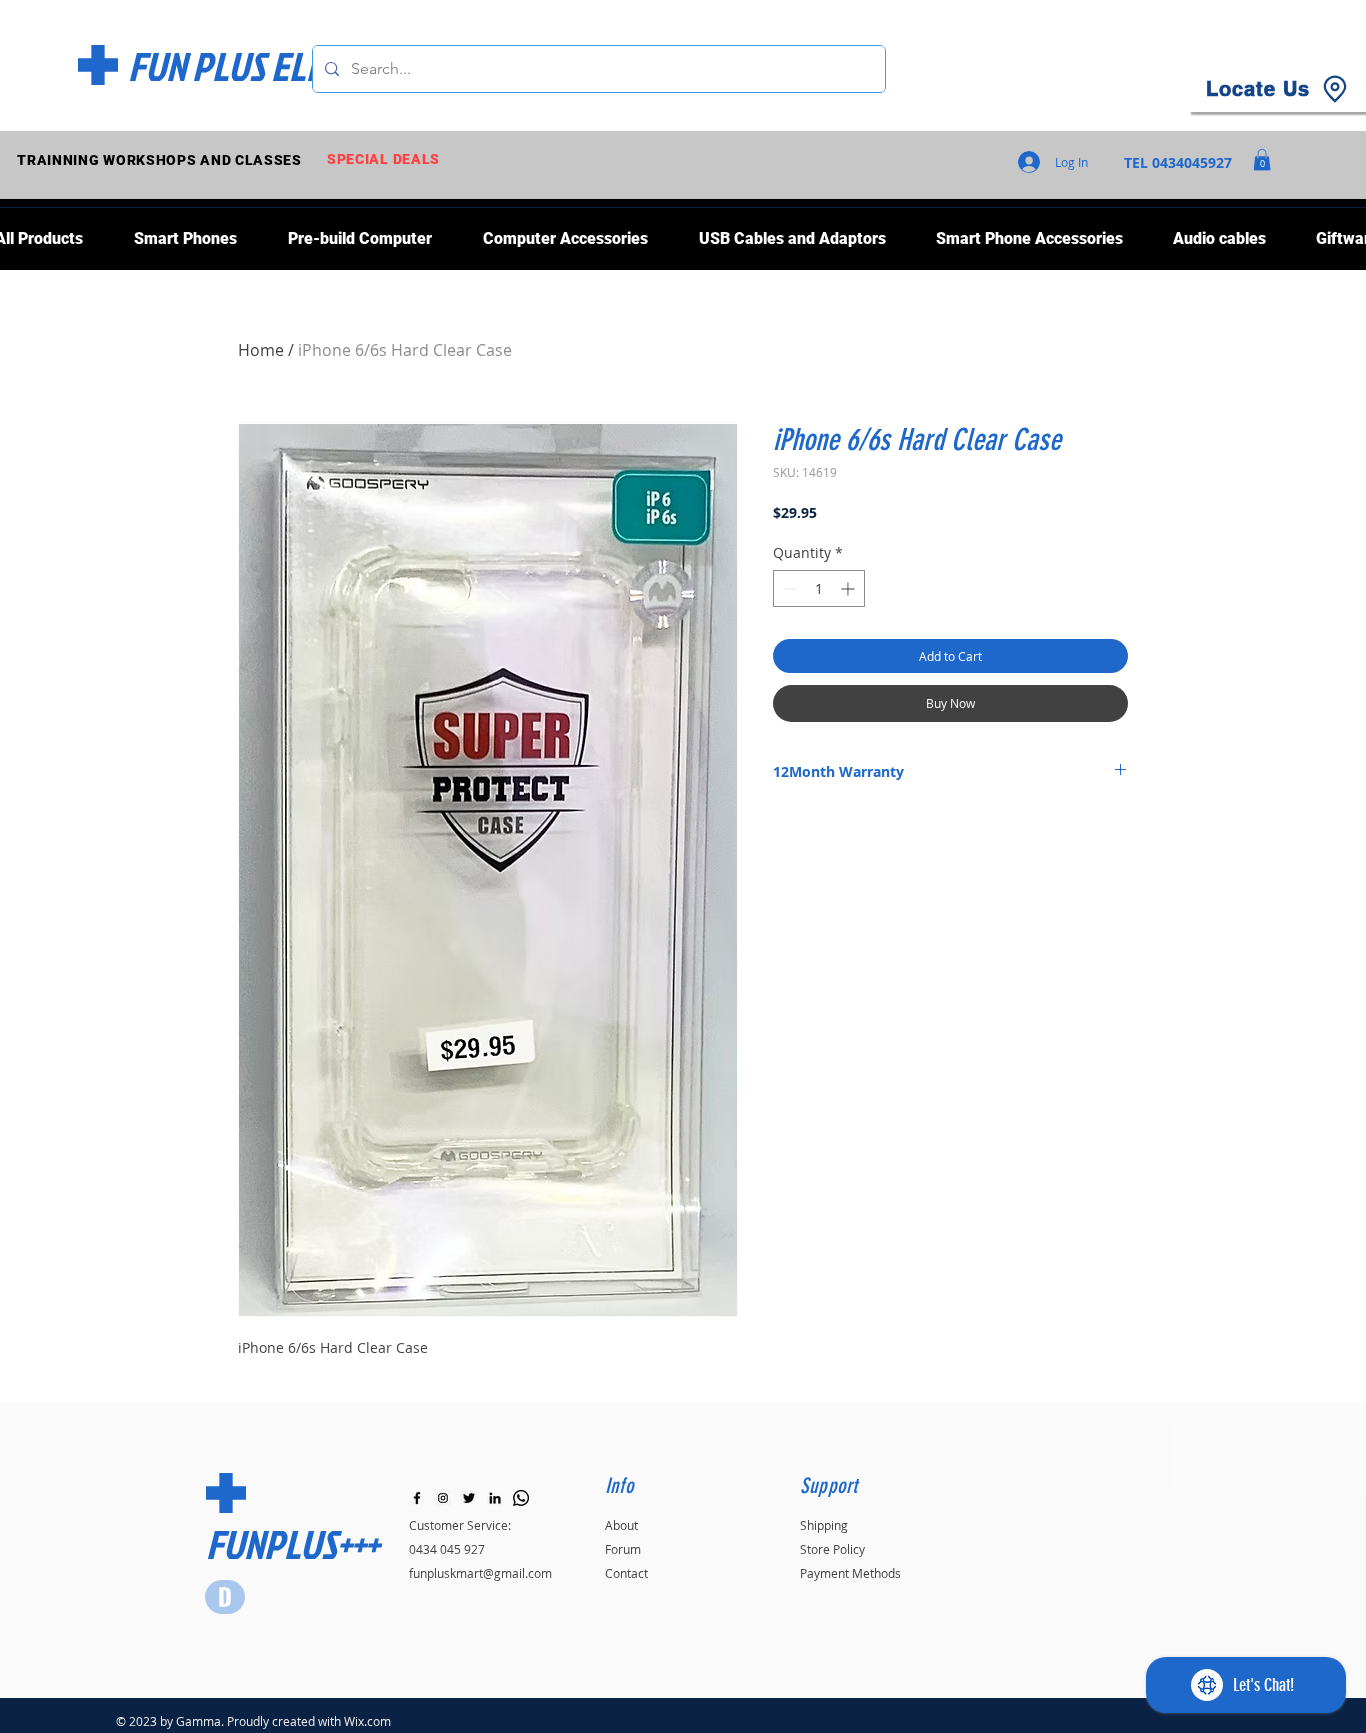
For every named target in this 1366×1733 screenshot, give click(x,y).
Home (261, 350)
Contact (626, 1573)
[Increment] (849, 588)
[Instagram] (443, 1498)
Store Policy (832, 1549)
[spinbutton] (819, 588)
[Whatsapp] (521, 1498)
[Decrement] (788, 588)
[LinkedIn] (495, 1498)
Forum (623, 1549)
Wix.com (367, 1721)
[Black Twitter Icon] (469, 1498)
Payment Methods (850, 1573)
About (621, 1525)
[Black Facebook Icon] (417, 1498)
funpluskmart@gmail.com (480, 1573)
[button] (1262, 160)
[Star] (225, 1597)
